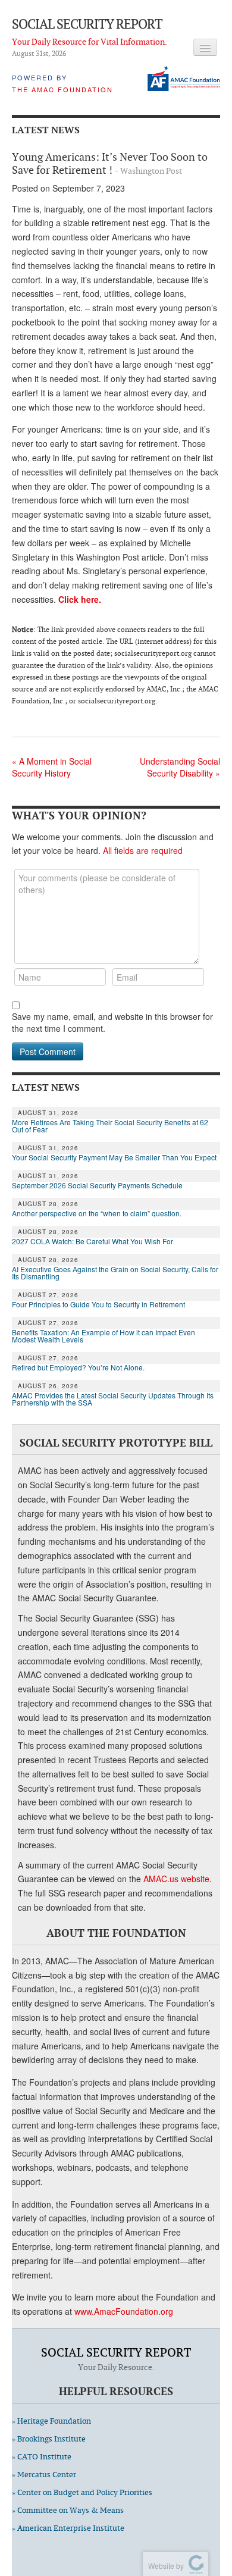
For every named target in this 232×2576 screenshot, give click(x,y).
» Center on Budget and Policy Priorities (82, 2492)
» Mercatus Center (44, 2475)
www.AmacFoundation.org (124, 2311)
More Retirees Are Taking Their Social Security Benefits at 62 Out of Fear (110, 1126)
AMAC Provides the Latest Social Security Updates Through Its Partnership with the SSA (113, 1399)
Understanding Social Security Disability (180, 767)
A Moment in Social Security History (52, 767)
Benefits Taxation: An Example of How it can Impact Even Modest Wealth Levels (104, 1336)
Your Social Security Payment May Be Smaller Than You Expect (114, 1157)
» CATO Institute (42, 2457)
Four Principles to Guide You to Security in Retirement (98, 1304)
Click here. (80, 599)
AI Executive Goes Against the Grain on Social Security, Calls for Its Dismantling (115, 1273)
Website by (164, 2566)
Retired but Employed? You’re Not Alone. (78, 1367)
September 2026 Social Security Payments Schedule (97, 1185)
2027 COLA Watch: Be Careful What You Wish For (93, 1241)
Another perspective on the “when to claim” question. (97, 1213)
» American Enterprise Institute (68, 2528)
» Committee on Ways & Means (68, 2510)
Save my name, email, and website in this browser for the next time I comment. (112, 1022)
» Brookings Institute (49, 2439)
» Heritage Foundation (51, 2421)
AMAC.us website (176, 1879)
